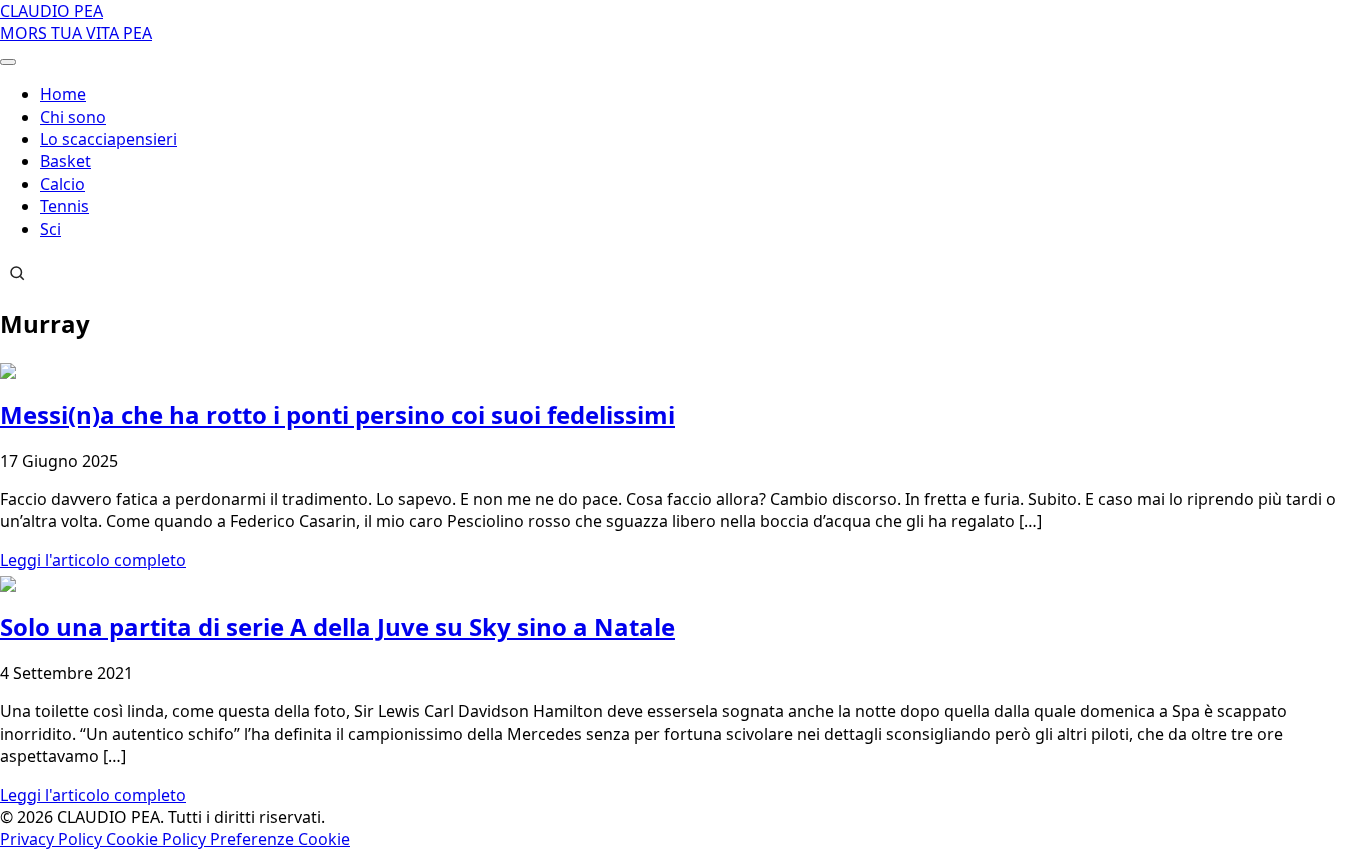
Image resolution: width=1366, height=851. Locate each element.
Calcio (62, 184)
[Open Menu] (8, 62)
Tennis (64, 206)
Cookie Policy (158, 839)
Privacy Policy (53, 839)
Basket (65, 161)
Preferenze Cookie (280, 839)
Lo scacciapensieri (108, 139)
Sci (50, 229)
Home (63, 94)
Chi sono (73, 117)
